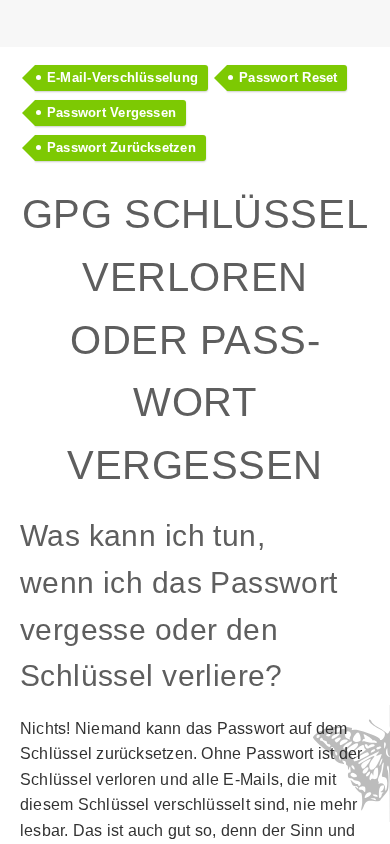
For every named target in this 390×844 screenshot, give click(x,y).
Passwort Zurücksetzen (121, 147)
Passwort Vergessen (111, 112)
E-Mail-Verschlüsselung (122, 77)
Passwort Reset (288, 77)
